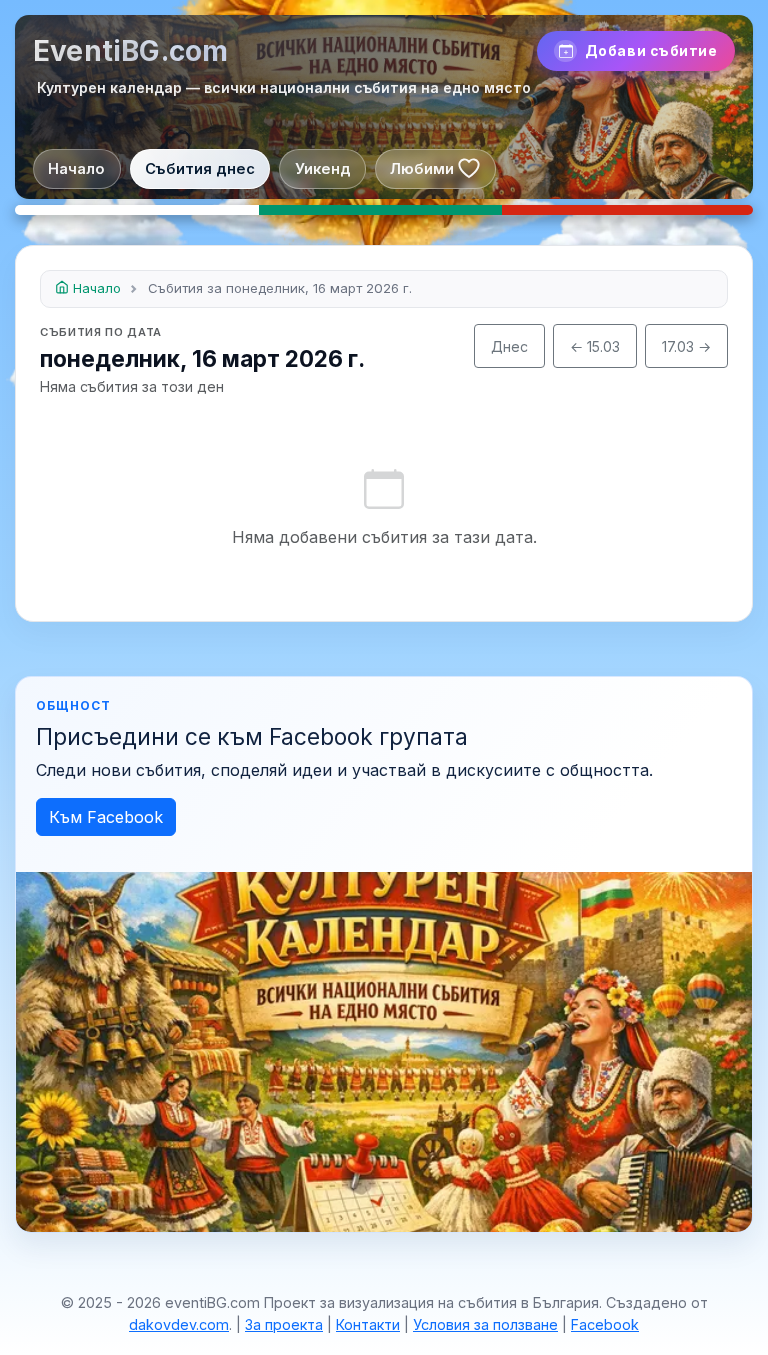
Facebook (605, 1324)
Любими (422, 169)
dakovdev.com (179, 1324)
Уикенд (323, 169)
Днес (509, 346)
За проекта (284, 1324)
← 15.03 (595, 346)
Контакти (368, 1324)
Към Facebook (106, 817)
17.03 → (686, 346)
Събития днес (200, 169)
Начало (76, 169)
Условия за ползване (485, 1324)
